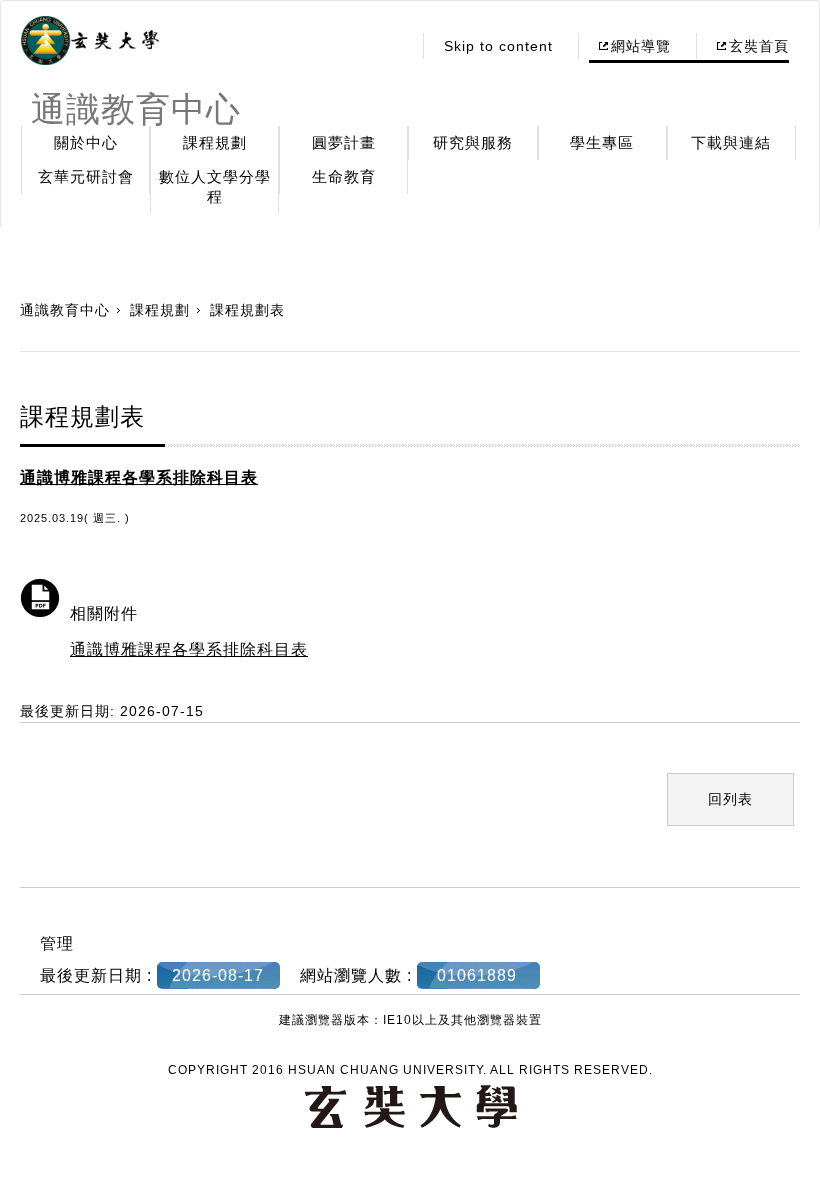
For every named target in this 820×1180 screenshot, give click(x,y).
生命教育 (344, 176)
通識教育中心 (65, 310)
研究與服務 (473, 142)
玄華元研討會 (86, 176)
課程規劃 (215, 142)
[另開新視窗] (90, 41)
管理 (57, 943)
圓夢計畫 (344, 142)
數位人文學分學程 (215, 186)
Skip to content (498, 46)
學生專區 (602, 142)
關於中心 (86, 142)
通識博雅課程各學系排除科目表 (189, 649)
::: (390, 46)
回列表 (730, 799)
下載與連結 (731, 142)
